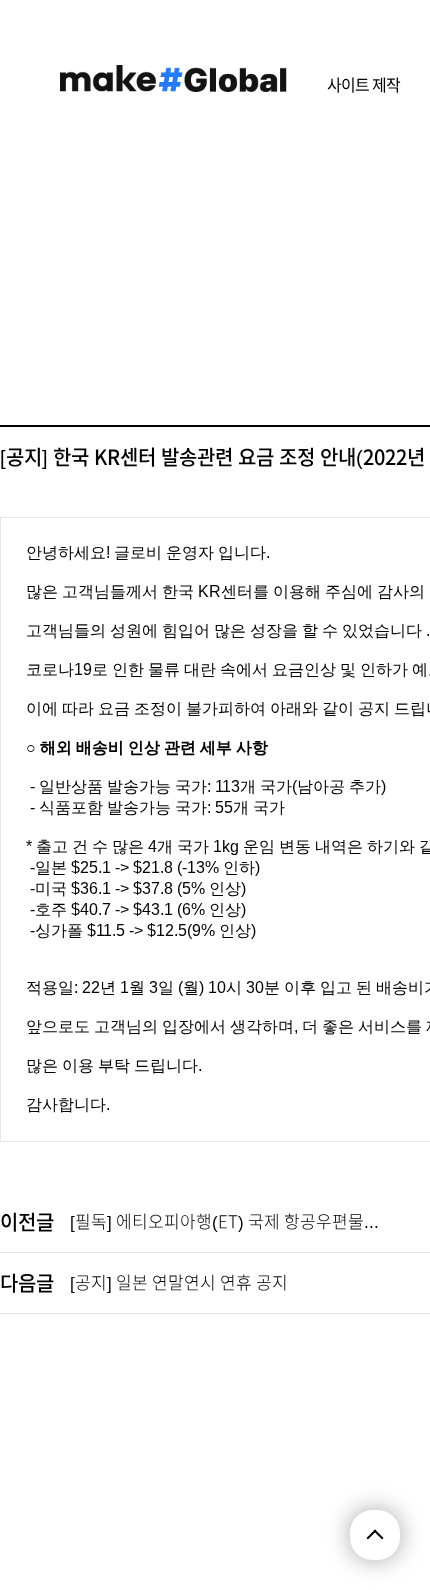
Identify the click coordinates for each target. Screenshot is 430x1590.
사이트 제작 (363, 85)
